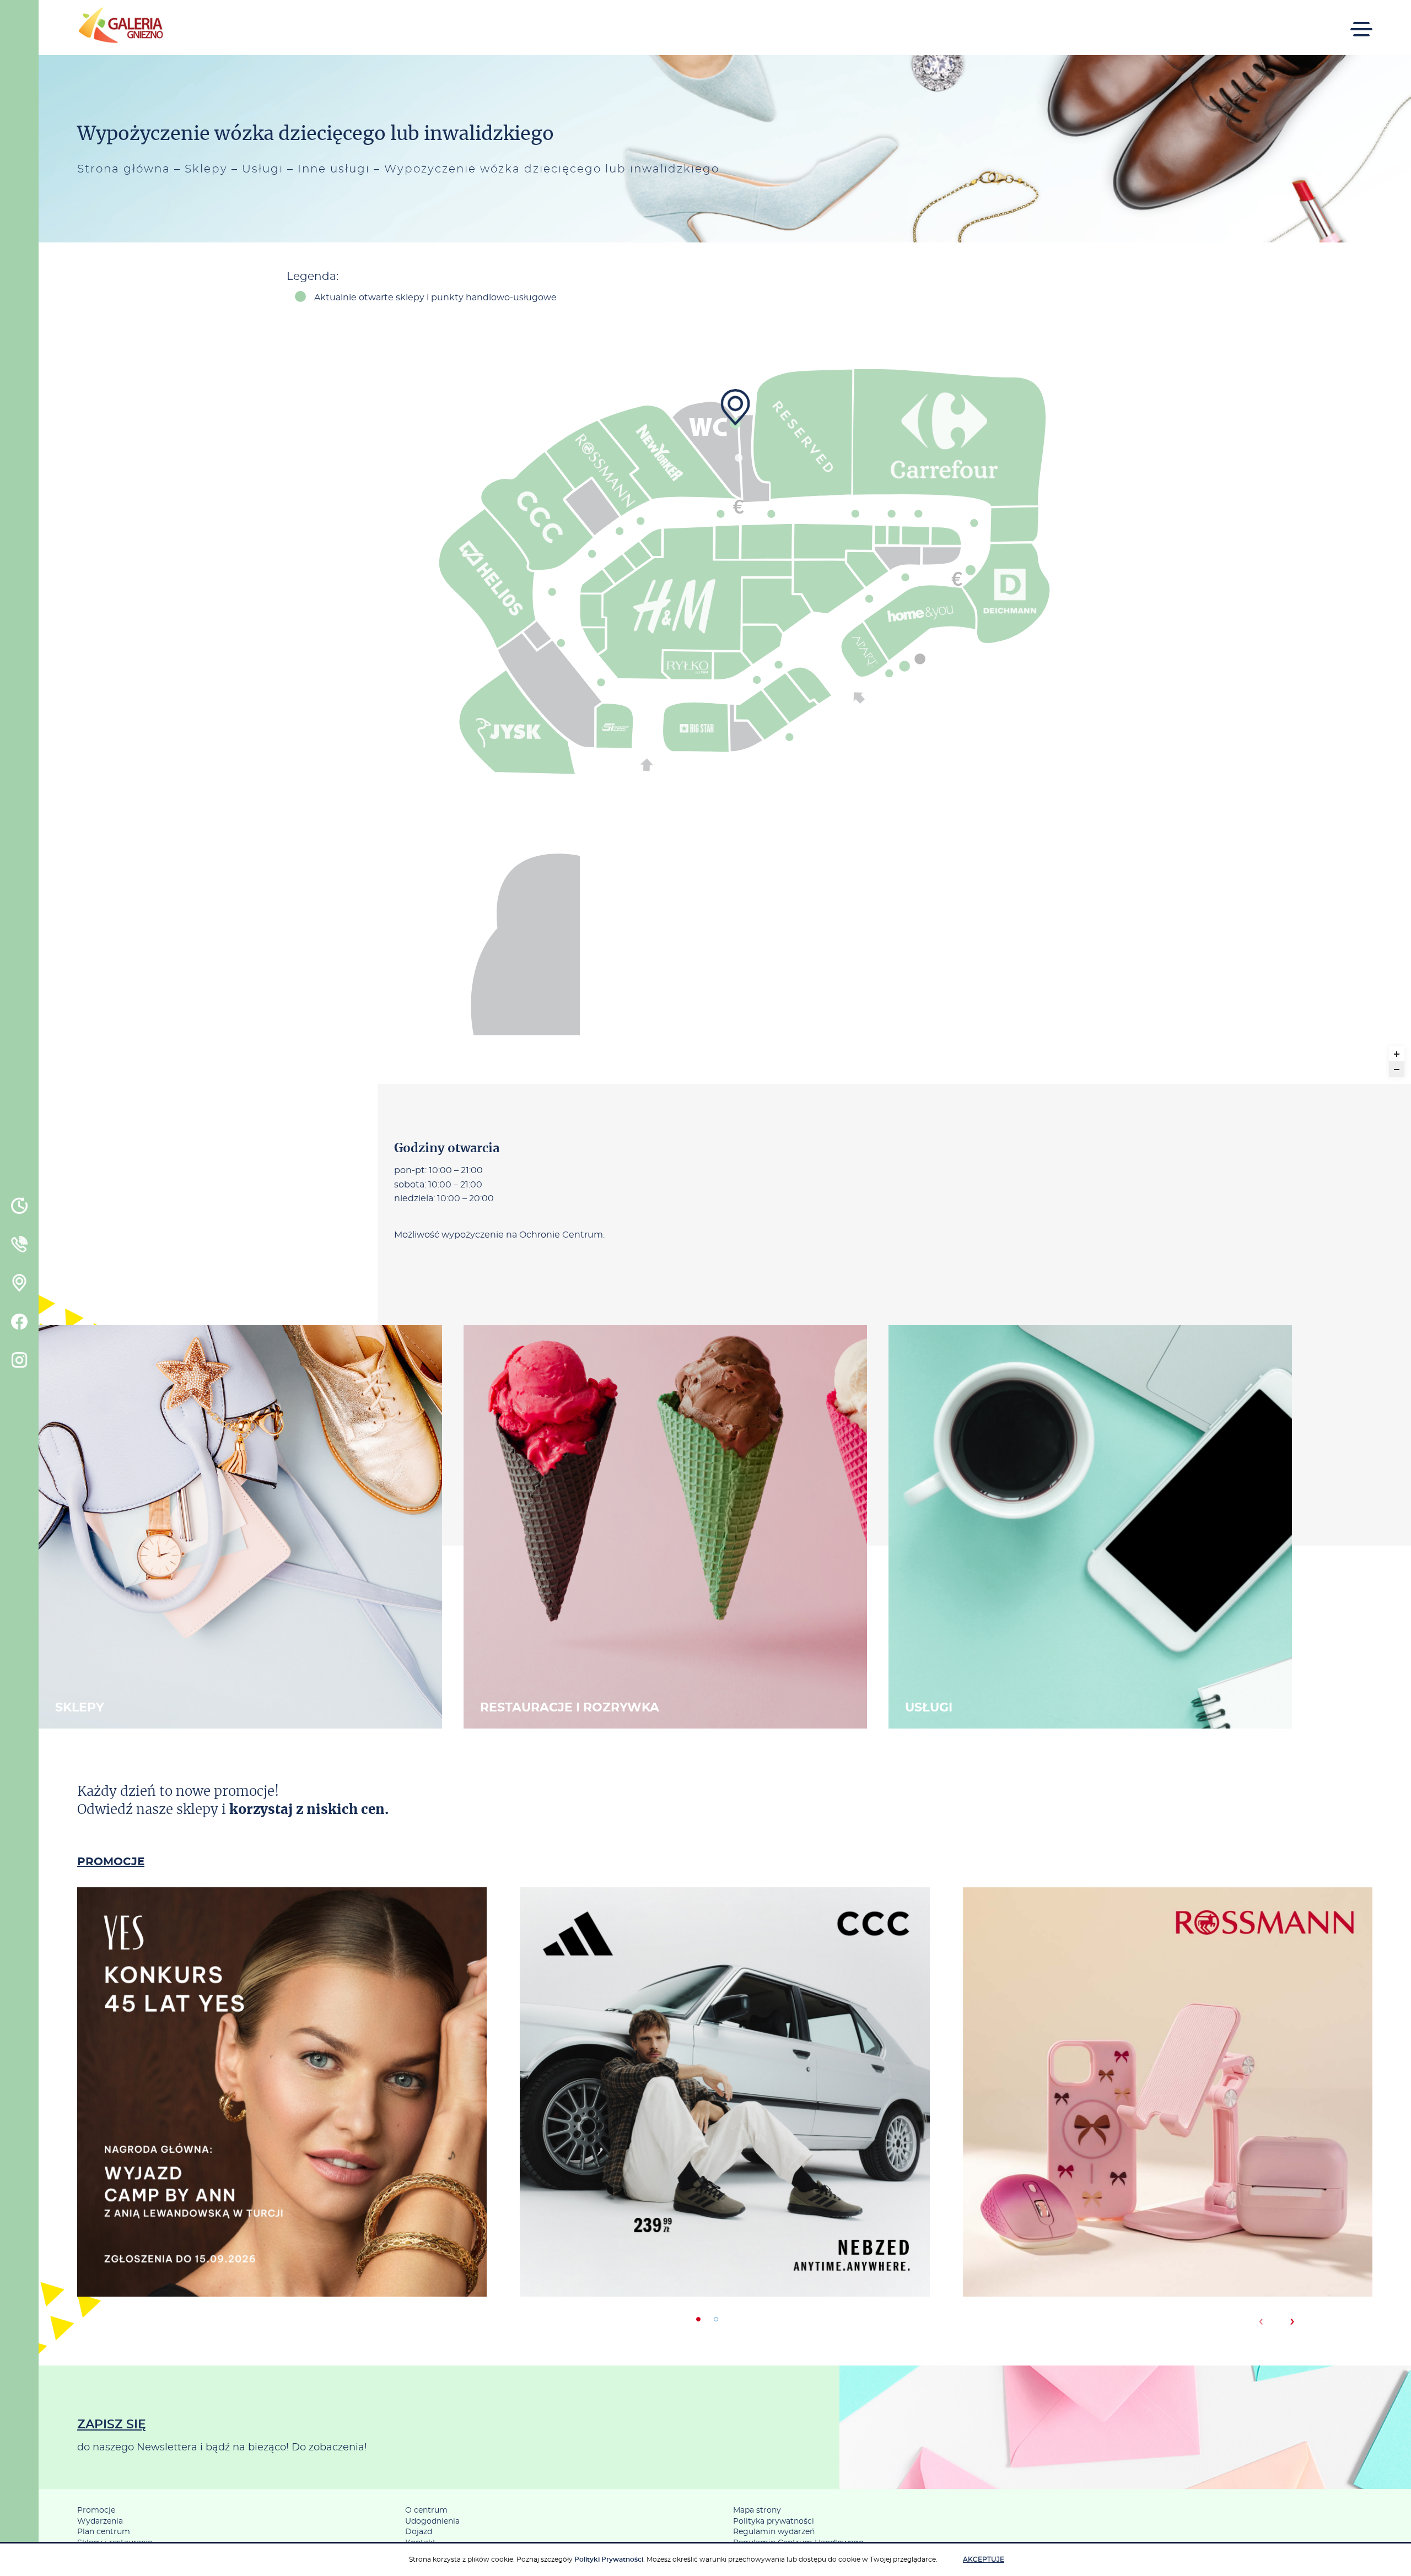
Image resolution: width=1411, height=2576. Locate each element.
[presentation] (1261, 2321)
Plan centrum (104, 2532)
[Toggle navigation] (1361, 22)
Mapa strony (757, 2510)
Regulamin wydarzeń (774, 2532)
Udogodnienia (432, 2521)
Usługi (263, 169)
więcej (282, 2138)
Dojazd (419, 2532)
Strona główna (124, 169)
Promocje (96, 2510)
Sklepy (206, 169)
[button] (698, 2319)
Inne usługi (334, 169)
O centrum (426, 2510)
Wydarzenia (100, 2521)
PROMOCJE (111, 1862)
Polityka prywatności (774, 2521)
